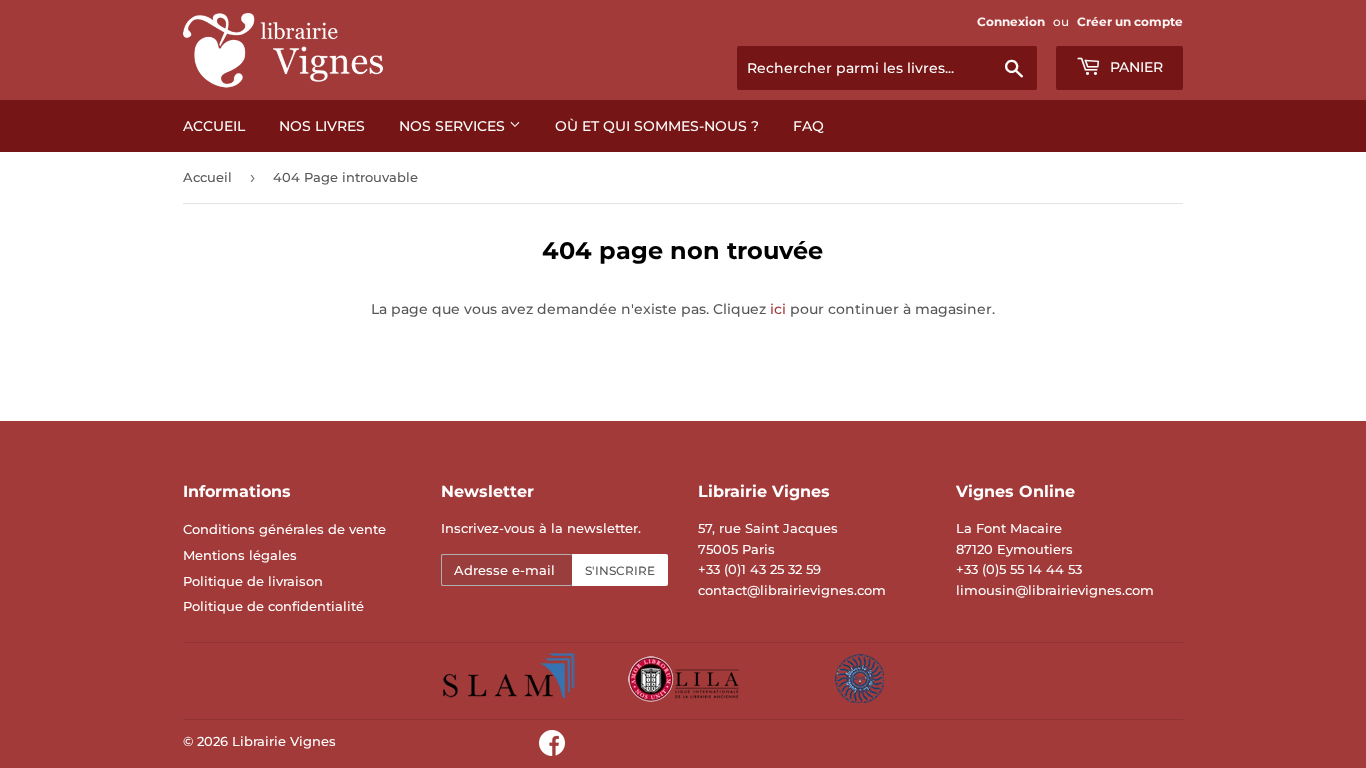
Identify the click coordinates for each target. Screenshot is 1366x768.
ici (778, 309)
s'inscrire (620, 570)
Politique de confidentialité (273, 606)
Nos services (454, 126)
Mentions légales (240, 555)
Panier (1134, 67)
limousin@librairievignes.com (1055, 590)
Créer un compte (1130, 21)
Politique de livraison (253, 581)
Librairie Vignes (284, 741)
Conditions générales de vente (284, 529)
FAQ (808, 126)
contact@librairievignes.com (792, 590)
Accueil (214, 126)
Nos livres (322, 126)
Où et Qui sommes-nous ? (657, 126)
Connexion (1011, 21)
